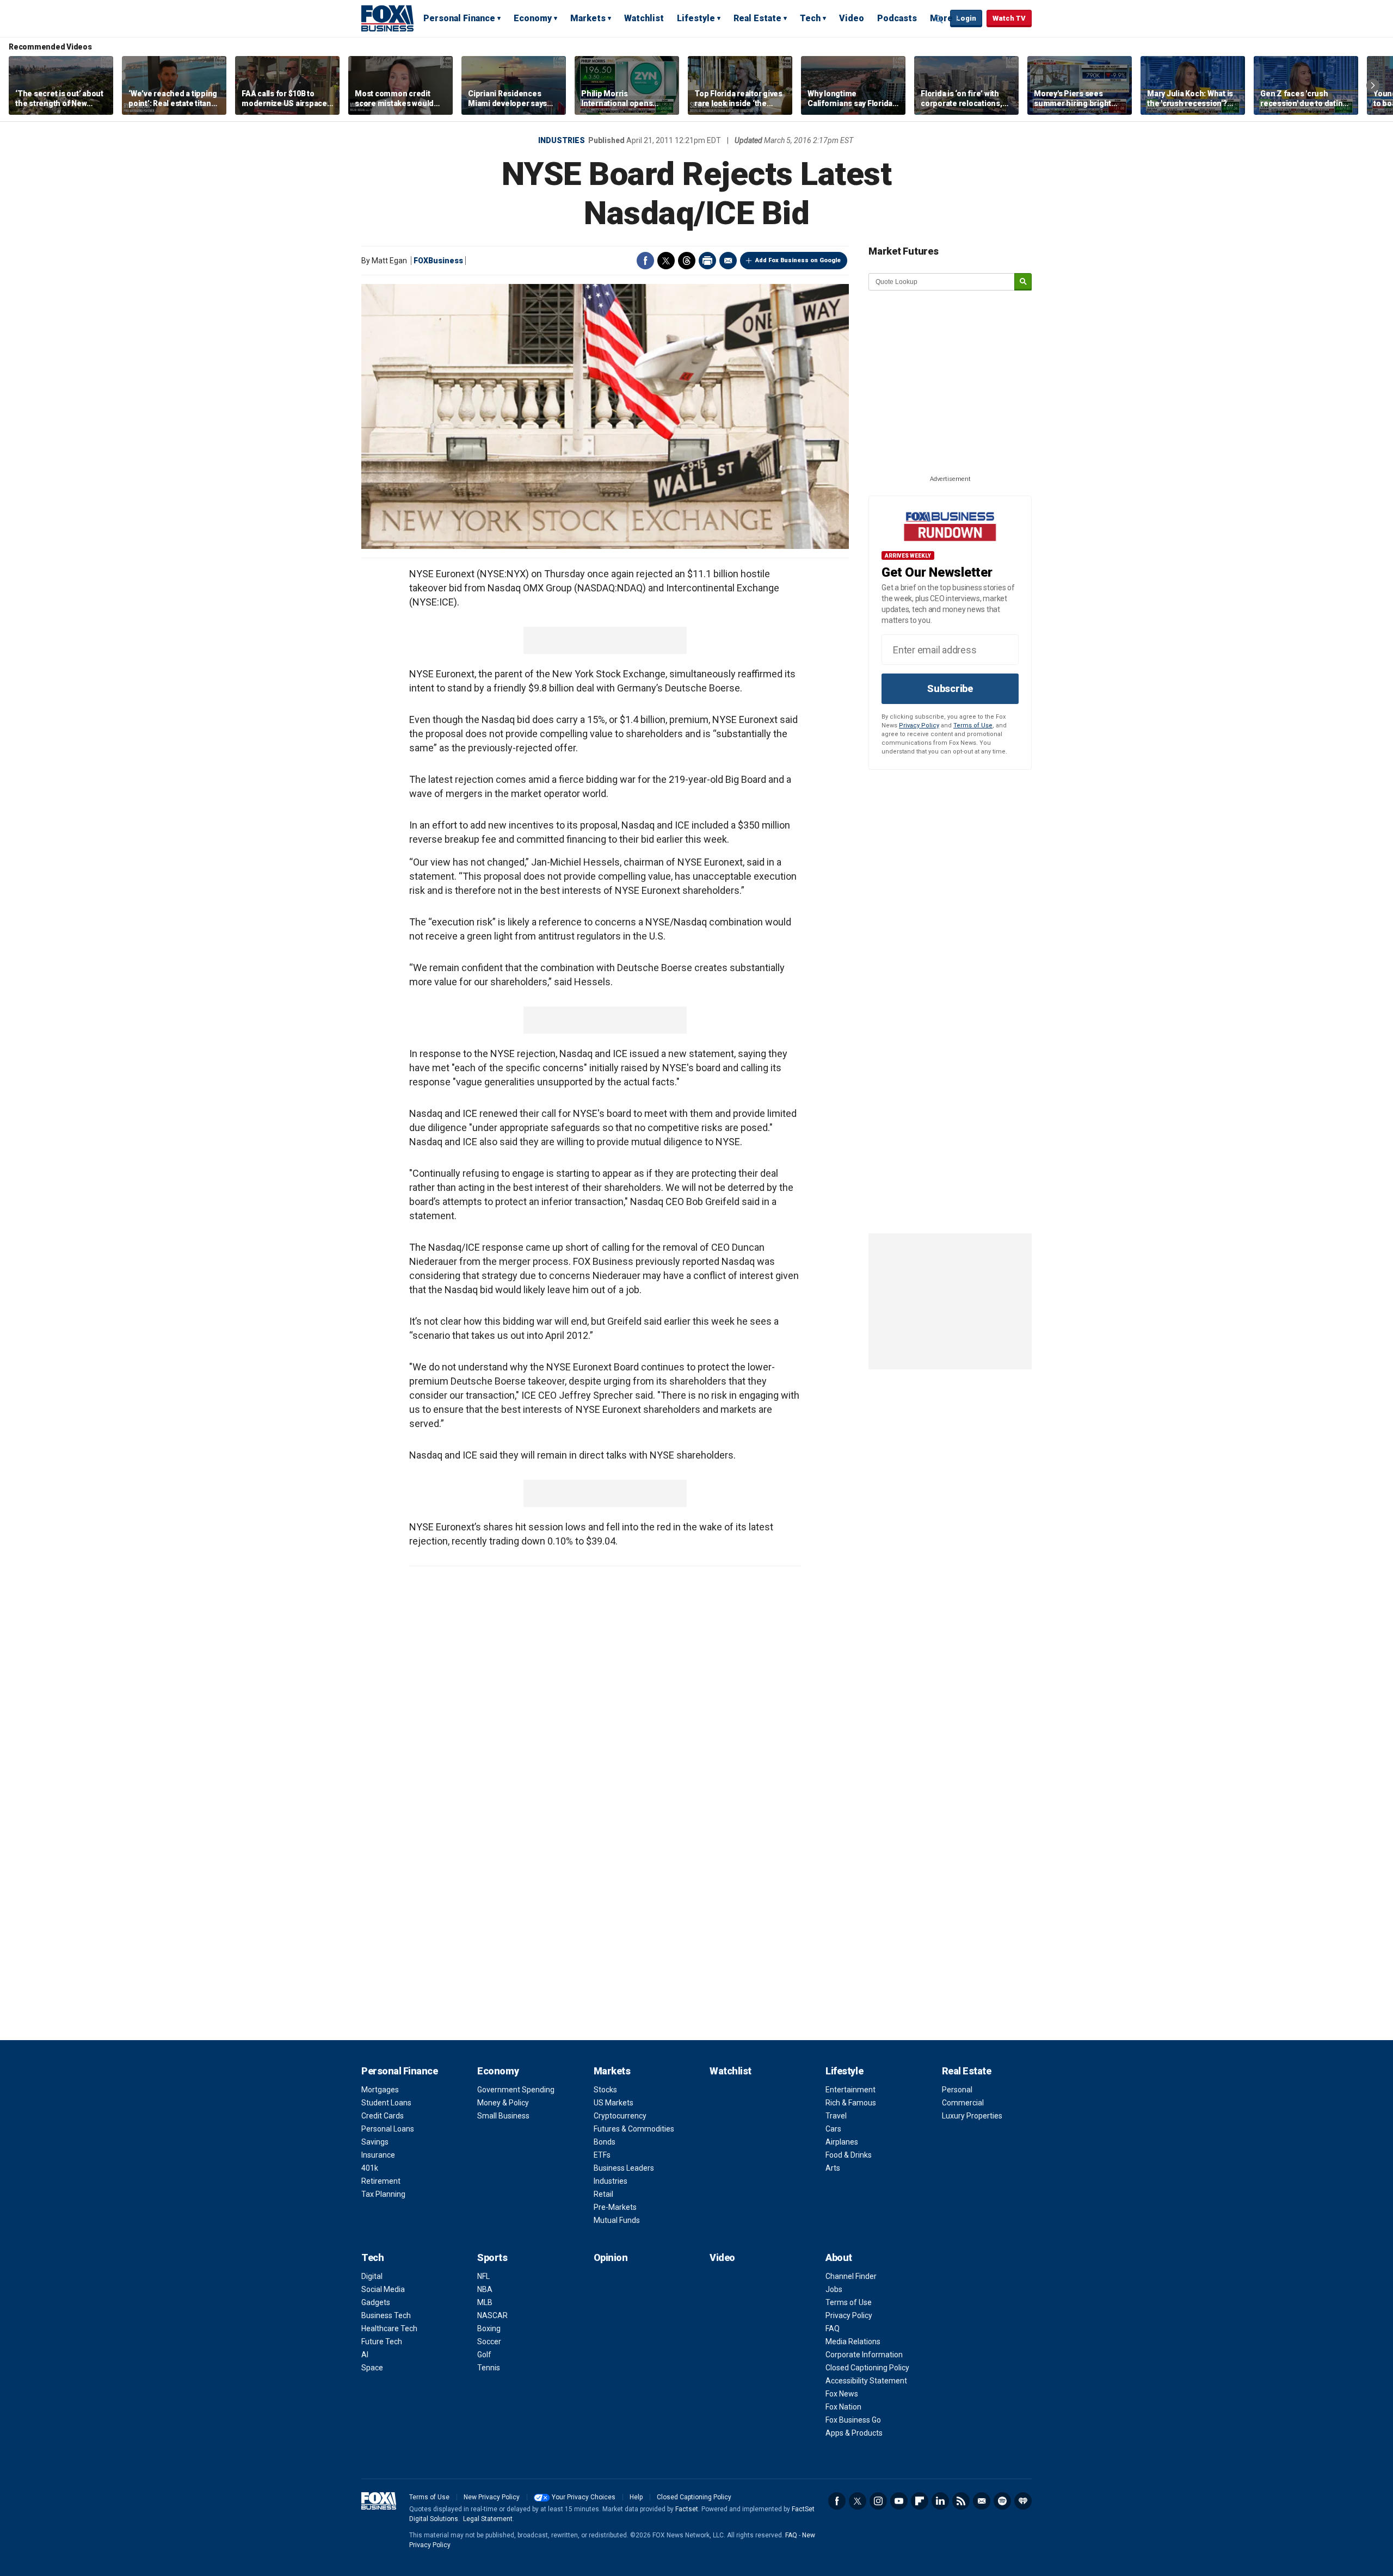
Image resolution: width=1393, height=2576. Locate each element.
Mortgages (380, 2090)
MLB (485, 2302)
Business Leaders (624, 2168)
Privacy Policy (919, 725)
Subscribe (950, 688)
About (839, 2257)
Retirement (381, 2181)
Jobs (834, 2289)
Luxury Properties (972, 2116)
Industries (562, 140)
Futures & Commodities (634, 2129)
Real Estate (757, 18)
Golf (484, 2355)
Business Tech (386, 2315)
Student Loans (386, 2103)
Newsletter (982, 2501)
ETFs (602, 2155)
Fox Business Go (853, 2420)
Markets (588, 18)
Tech (810, 18)
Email (728, 261)
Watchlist (644, 18)
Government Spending (516, 2090)
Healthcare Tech (389, 2328)
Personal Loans (388, 2129)
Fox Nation (843, 2407)
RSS (961, 2501)
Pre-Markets (615, 2207)
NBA (485, 2289)
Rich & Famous (851, 2103)
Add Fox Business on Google (798, 260)
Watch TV (1009, 18)
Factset (687, 2509)
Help (636, 2497)
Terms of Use (973, 725)
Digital (372, 2276)
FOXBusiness (438, 261)
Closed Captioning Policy (867, 2368)
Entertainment (850, 2090)
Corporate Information (864, 2355)
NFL (483, 2276)
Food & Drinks (849, 2155)
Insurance (378, 2155)
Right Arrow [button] (1373, 85)
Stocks (605, 2090)
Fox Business (387, 18)
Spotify (1002, 2501)
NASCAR (492, 2315)
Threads (687, 261)
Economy (533, 18)
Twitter (666, 261)
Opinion (611, 2257)
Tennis (489, 2368)
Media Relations (853, 2342)
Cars (833, 2129)
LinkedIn (940, 2501)
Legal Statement (488, 2519)
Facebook (645, 261)
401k (370, 2168)
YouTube (899, 2501)
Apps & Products (854, 2433)
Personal (957, 2090)
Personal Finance (459, 18)
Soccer (489, 2342)
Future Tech (382, 2342)
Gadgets (376, 2302)
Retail (603, 2194)
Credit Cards (383, 2116)
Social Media (383, 2289)
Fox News (842, 2394)
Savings (375, 2142)
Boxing (489, 2328)
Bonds (605, 2142)
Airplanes (842, 2142)
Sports (492, 2257)
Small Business (503, 2116)
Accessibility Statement (866, 2381)
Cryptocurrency (620, 2116)
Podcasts (897, 18)
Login (966, 18)
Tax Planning (383, 2194)
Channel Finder (851, 2276)
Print (707, 261)
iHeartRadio (1023, 2501)
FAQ (833, 2328)
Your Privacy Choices (584, 2497)
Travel (836, 2116)
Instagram (878, 2501)
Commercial (963, 2103)
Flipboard (920, 2501)
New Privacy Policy (492, 2497)
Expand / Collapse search (939, 19)
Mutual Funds (617, 2220)
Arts (833, 2168)
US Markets (614, 2103)
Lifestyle (696, 18)
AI (365, 2355)
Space (372, 2368)
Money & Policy (503, 2103)
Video (852, 18)
